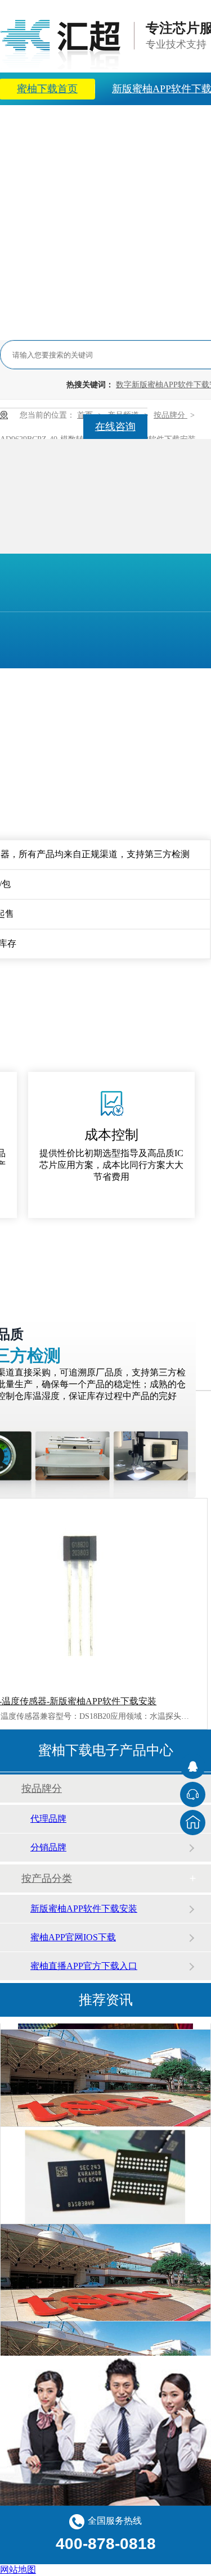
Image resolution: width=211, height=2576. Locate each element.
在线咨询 (115, 427)
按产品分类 (47, 1878)
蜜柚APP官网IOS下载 (73, 1937)
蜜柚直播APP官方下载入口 (84, 1966)
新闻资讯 (112, 121)
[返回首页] (193, 1823)
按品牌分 (170, 415)
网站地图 (18, 2570)
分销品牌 (48, 1847)
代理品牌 (48, 1819)
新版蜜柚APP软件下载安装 (84, 1909)
